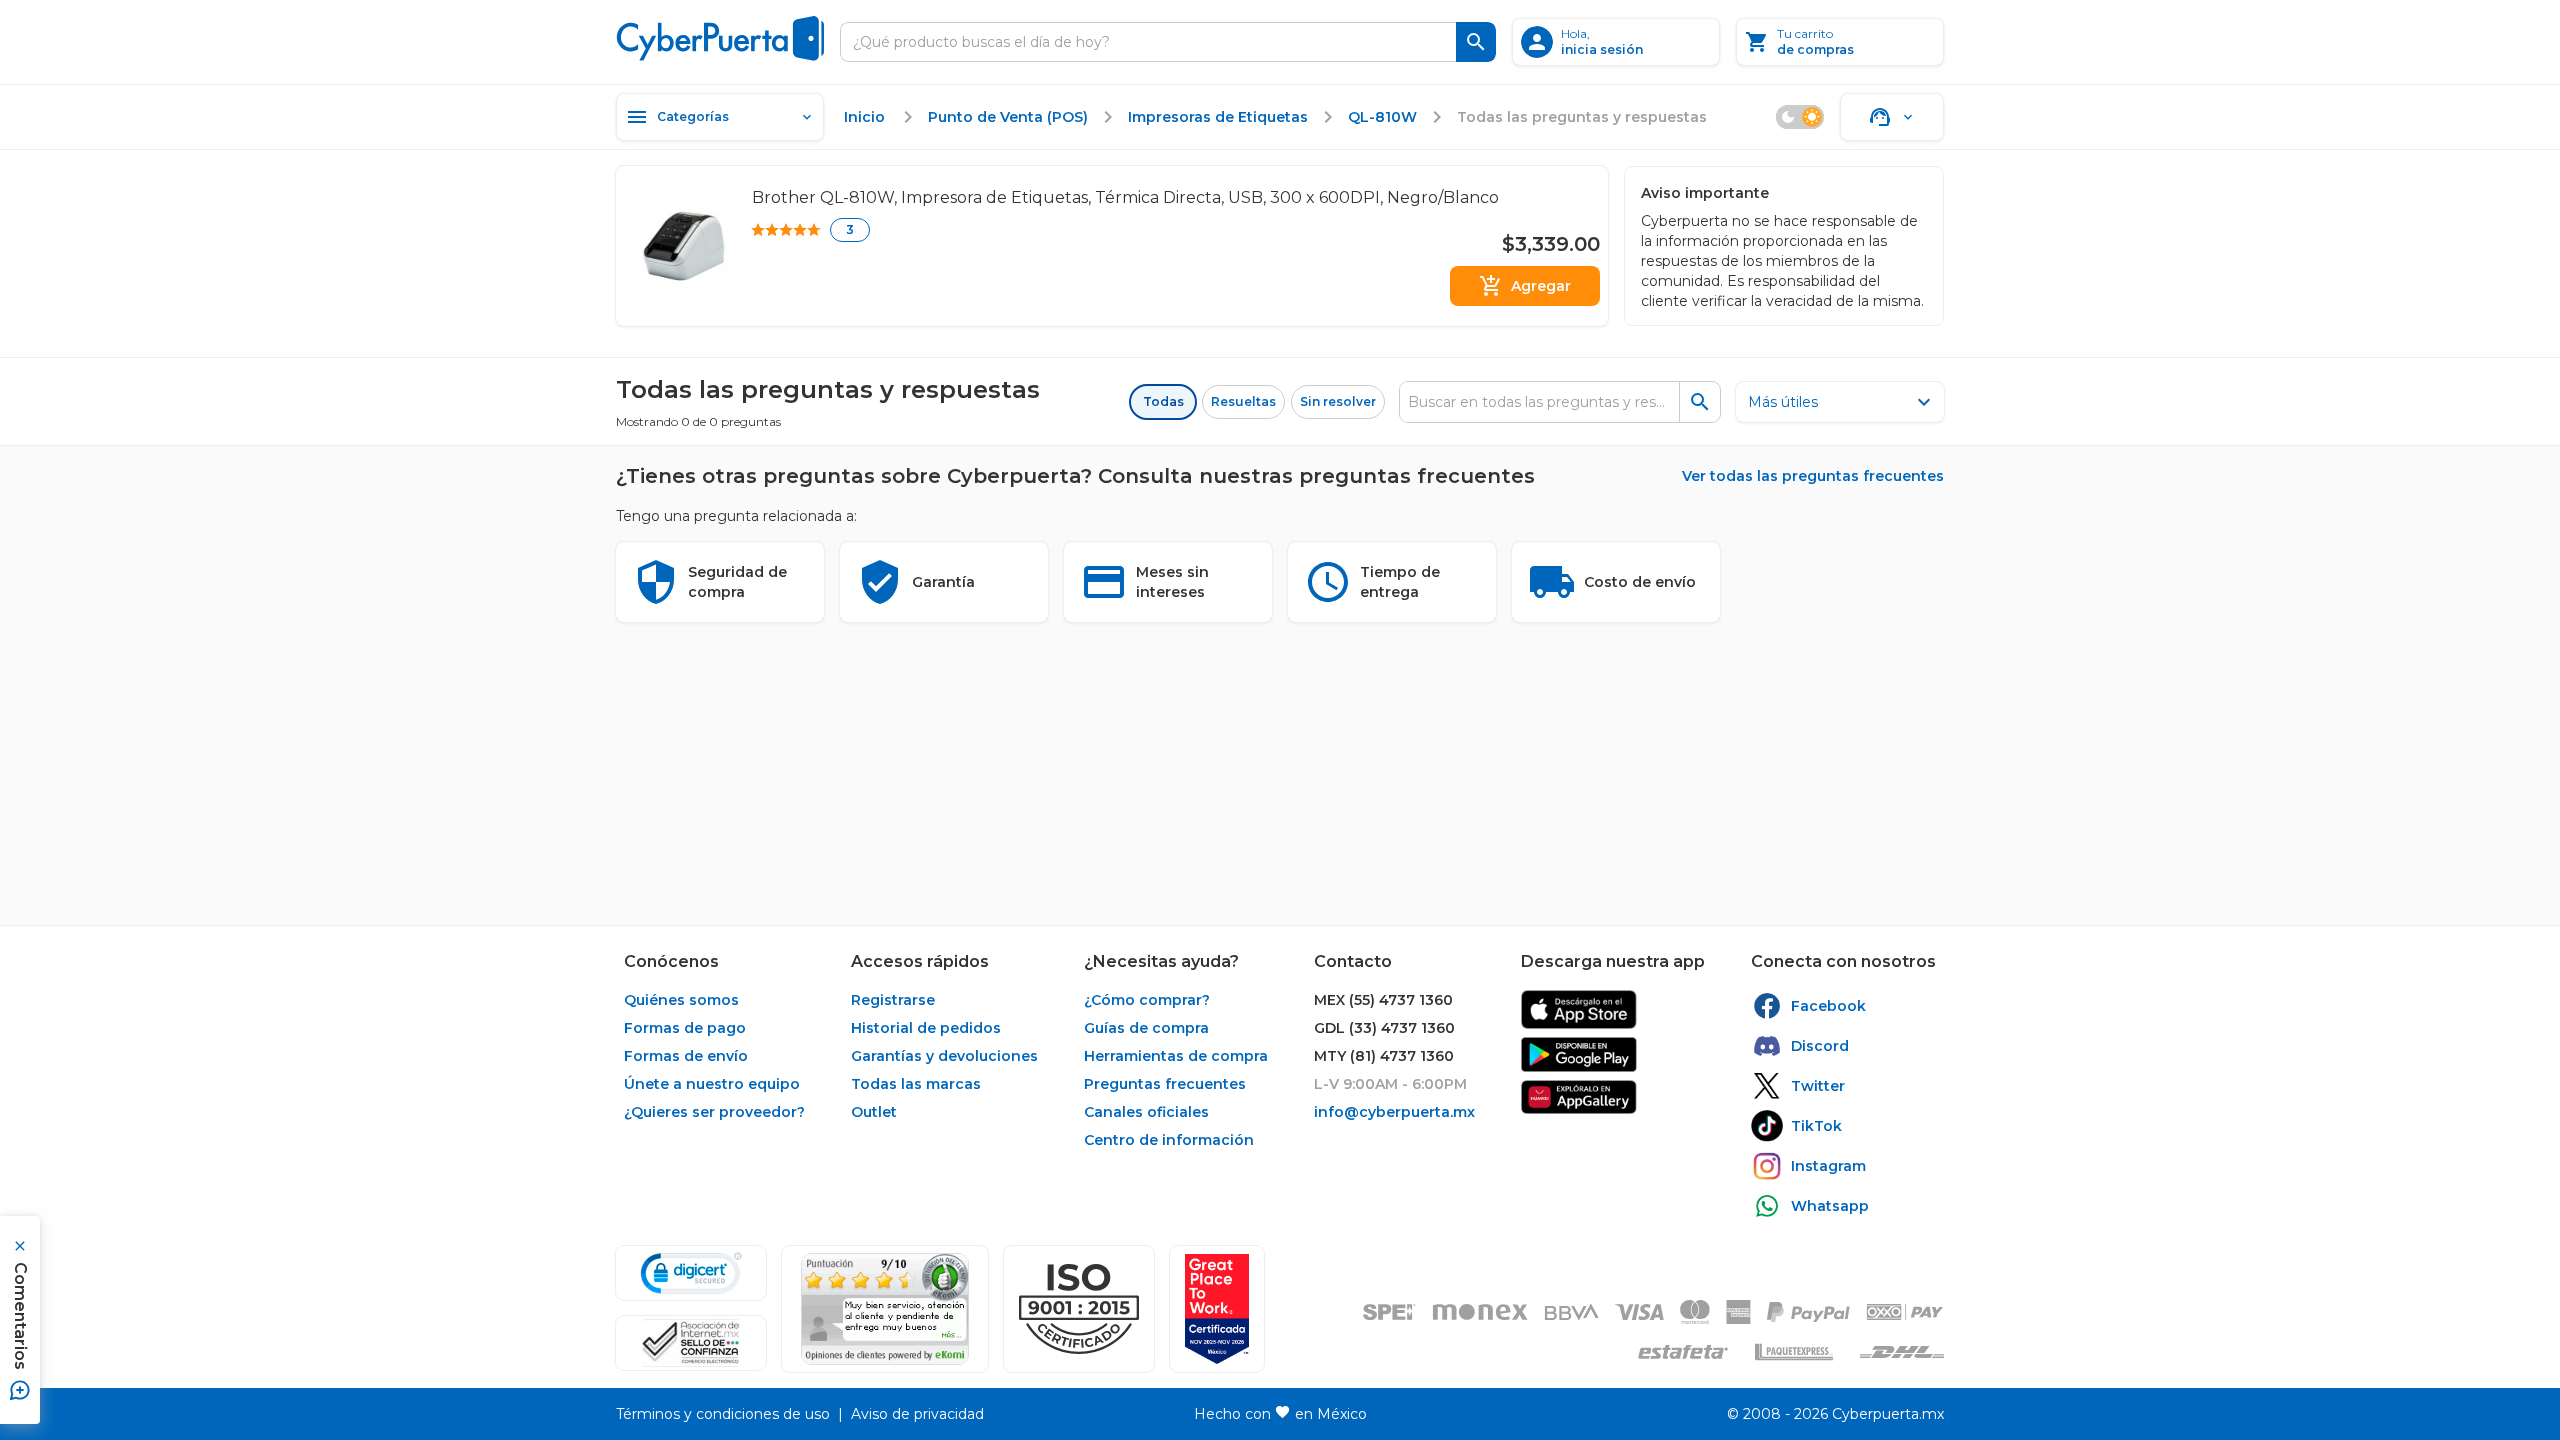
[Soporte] (1892, 117)
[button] (1079, 1309)
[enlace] (1579, 1009)
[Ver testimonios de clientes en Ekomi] (885, 1309)
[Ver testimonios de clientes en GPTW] (1217, 1309)
